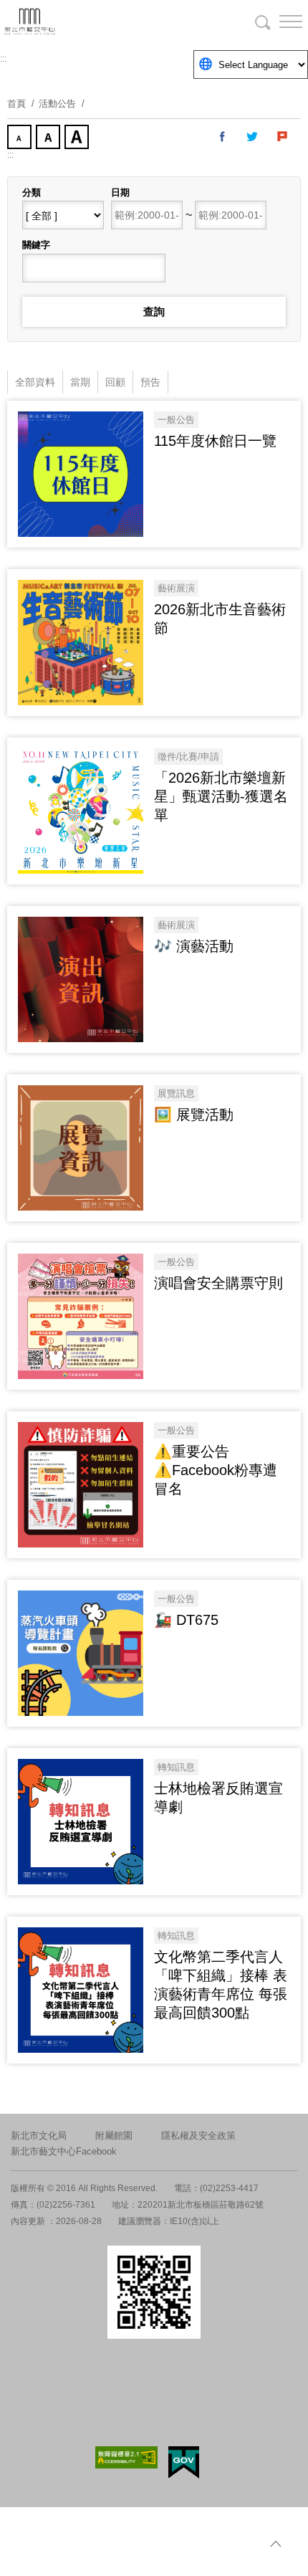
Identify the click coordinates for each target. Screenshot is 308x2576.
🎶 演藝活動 (194, 946)
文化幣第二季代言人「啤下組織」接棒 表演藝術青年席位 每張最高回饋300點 (221, 1985)
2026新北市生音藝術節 (220, 619)
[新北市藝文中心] (86, 22)
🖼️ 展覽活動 (194, 1115)
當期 (80, 382)
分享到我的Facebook (223, 137)
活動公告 (57, 104)
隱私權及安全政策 (198, 2136)
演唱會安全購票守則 (218, 1283)
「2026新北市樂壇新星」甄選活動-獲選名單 (221, 796)
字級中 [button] (49, 138)
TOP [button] (276, 2544)
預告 (150, 382)
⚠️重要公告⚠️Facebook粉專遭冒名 (216, 1470)
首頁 (16, 104)
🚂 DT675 (186, 1620)
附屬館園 (114, 2136)
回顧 (115, 382)
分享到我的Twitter (253, 137)
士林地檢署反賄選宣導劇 (218, 1798)
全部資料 (35, 382)
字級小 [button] (21, 138)
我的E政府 (184, 2462)
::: (3, 59)
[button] (279, 22)
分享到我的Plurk (283, 137)
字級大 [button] (78, 138)
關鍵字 (36, 245)
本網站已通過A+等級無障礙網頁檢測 (127, 2457)
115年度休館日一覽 (215, 441)
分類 (32, 192)
